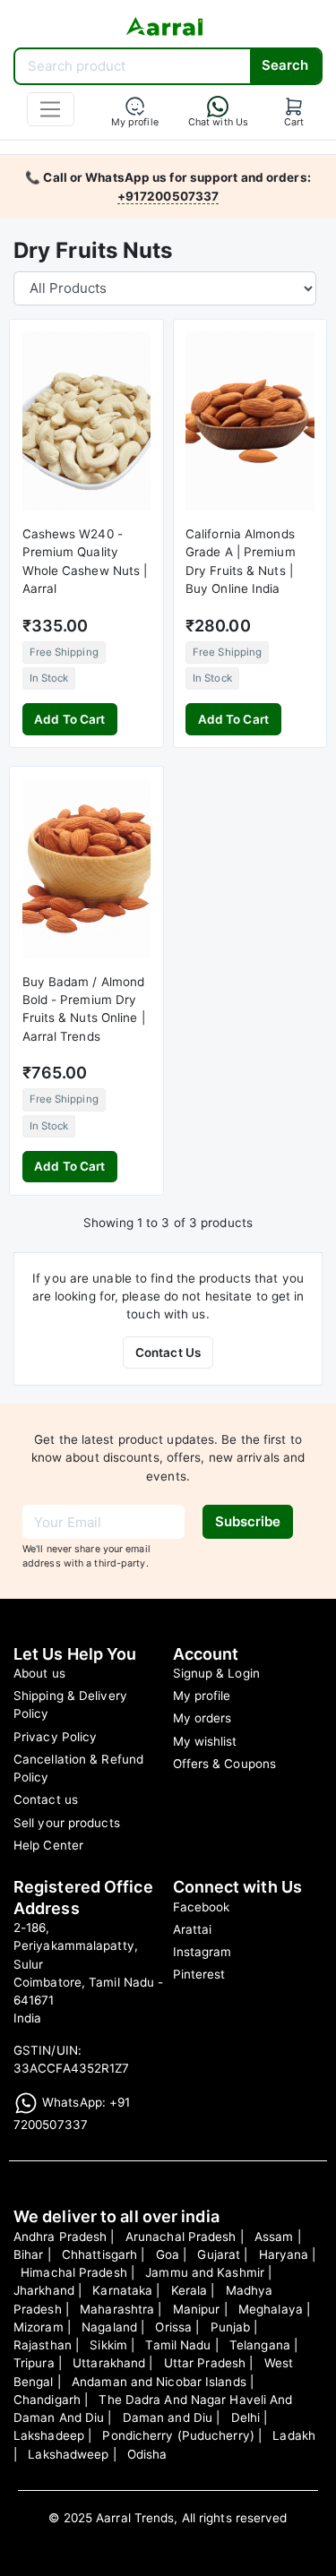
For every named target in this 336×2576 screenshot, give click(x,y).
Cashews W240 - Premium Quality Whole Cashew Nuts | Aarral (85, 561)
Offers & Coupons (225, 1764)
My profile (202, 1696)
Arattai (193, 1929)
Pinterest (199, 1974)
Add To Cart (69, 719)
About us (39, 1673)
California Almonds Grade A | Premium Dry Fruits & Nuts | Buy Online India (241, 561)
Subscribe (248, 1521)
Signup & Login (216, 1673)
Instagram (202, 1952)
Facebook (202, 1907)
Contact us (46, 1799)
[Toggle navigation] (51, 109)
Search (285, 65)
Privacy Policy (55, 1737)
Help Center (48, 1845)
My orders (202, 1718)
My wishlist (205, 1741)
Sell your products (67, 1823)
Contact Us (168, 1352)
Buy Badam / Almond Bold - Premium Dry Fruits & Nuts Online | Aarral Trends (84, 1009)
